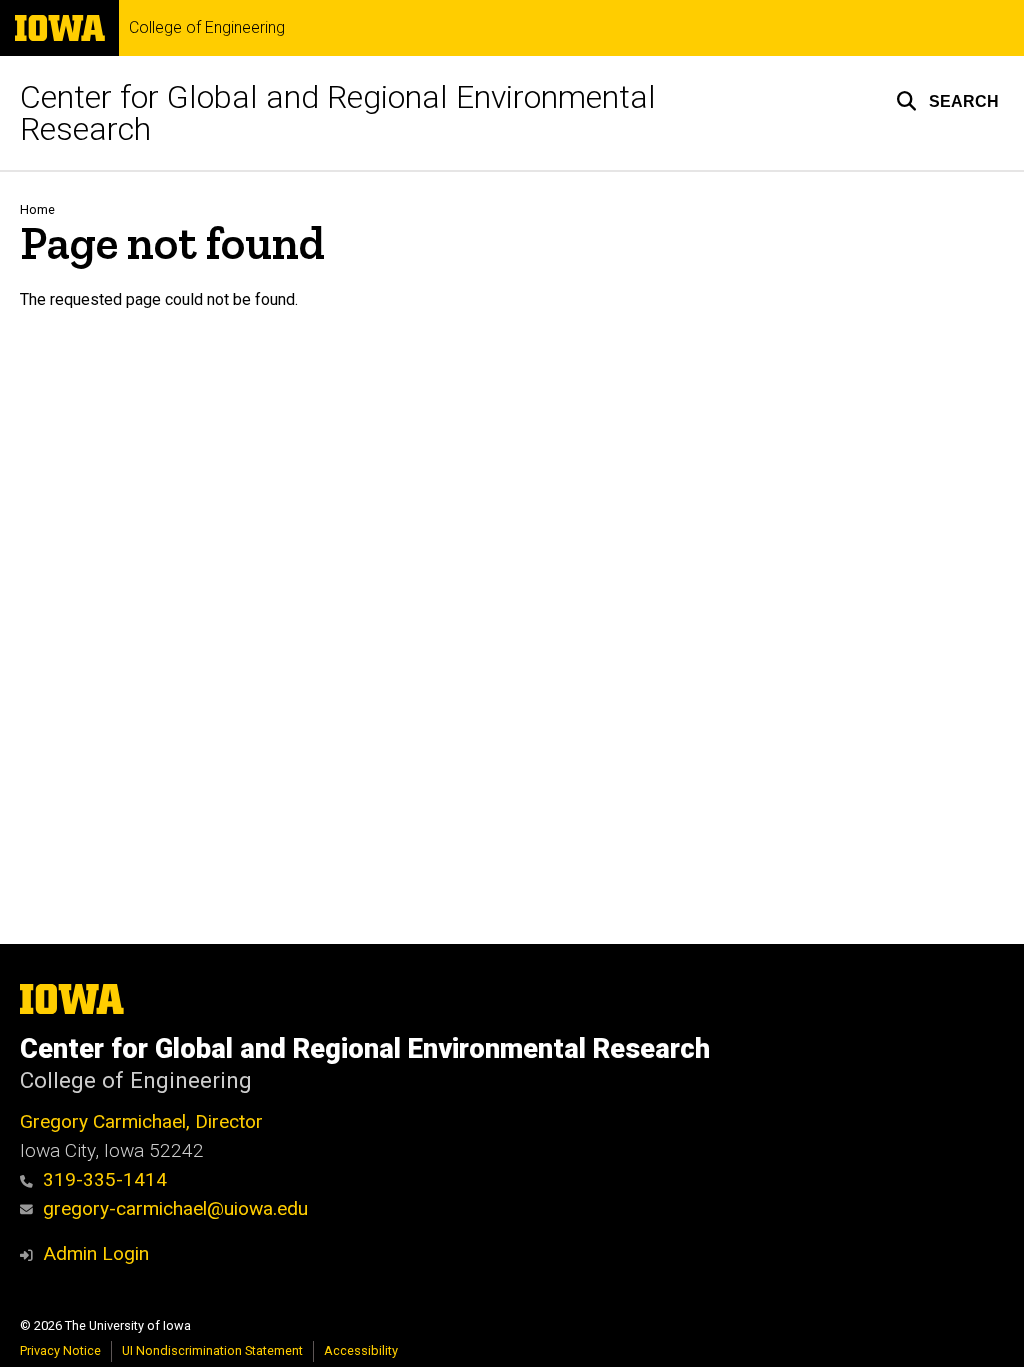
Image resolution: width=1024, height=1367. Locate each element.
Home (37, 209)
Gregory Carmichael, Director (141, 1121)
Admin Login (96, 1253)
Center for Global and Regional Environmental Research (338, 113)
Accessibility (361, 1350)
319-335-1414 (105, 1179)
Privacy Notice (60, 1350)
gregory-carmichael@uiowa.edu (175, 1208)
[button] (947, 101)
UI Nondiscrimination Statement (212, 1350)
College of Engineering (207, 28)
